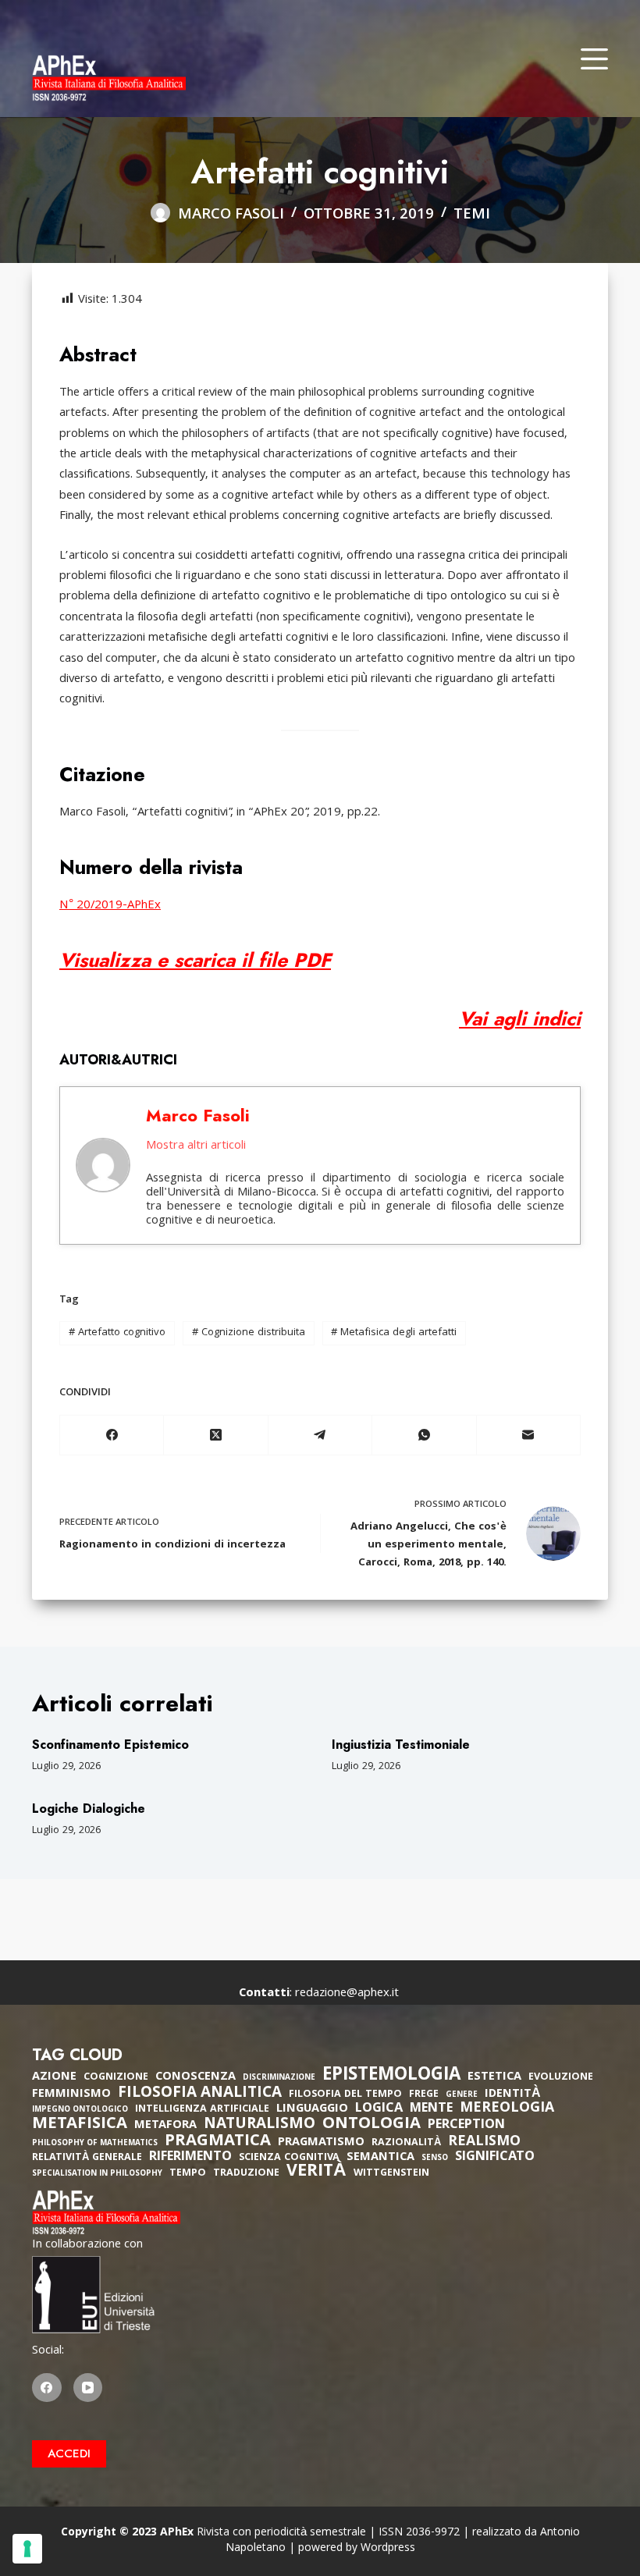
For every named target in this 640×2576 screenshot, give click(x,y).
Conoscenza (196, 2077)
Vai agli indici (520, 1018)
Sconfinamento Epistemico (110, 1745)
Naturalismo (260, 2125)
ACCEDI (69, 2453)
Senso (435, 2159)
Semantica (380, 2158)
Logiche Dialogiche (89, 1809)
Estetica (494, 2077)
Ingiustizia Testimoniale (401, 1745)
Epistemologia (391, 2077)
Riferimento (190, 2158)
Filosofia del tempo (345, 2095)
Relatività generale (87, 2158)
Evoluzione (561, 2078)
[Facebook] (112, 1435)
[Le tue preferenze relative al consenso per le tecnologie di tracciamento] (27, 2549)
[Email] (529, 1435)
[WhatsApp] (424, 1435)
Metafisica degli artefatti (394, 1333)
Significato (495, 2158)
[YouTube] (88, 2388)
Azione (54, 2077)
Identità (513, 2095)
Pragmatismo (321, 2143)
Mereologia (507, 2109)
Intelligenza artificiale (202, 2110)
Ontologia (372, 2125)
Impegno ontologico (80, 2111)
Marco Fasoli (198, 1115)
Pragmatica (218, 2142)
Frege (424, 2095)
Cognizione (116, 2078)
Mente (431, 2109)
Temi (472, 215)
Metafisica (80, 2125)
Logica (379, 2109)
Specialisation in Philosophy (97, 2174)
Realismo (484, 2143)
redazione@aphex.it (347, 1994)
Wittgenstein (391, 2174)
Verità (316, 2173)
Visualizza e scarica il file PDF (195, 960)
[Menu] (594, 59)
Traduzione (246, 2174)
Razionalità (406, 2143)
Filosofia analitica (200, 2094)
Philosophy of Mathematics (95, 2144)
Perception (466, 2126)
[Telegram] (320, 1435)
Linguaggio (312, 2109)
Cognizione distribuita (249, 1333)
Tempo (188, 2174)
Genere (462, 2096)
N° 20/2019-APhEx (110, 906)
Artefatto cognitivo (117, 1333)
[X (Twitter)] (216, 1435)
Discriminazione (279, 2079)
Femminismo (71, 2095)
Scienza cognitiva (289, 2158)
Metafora (165, 2126)
